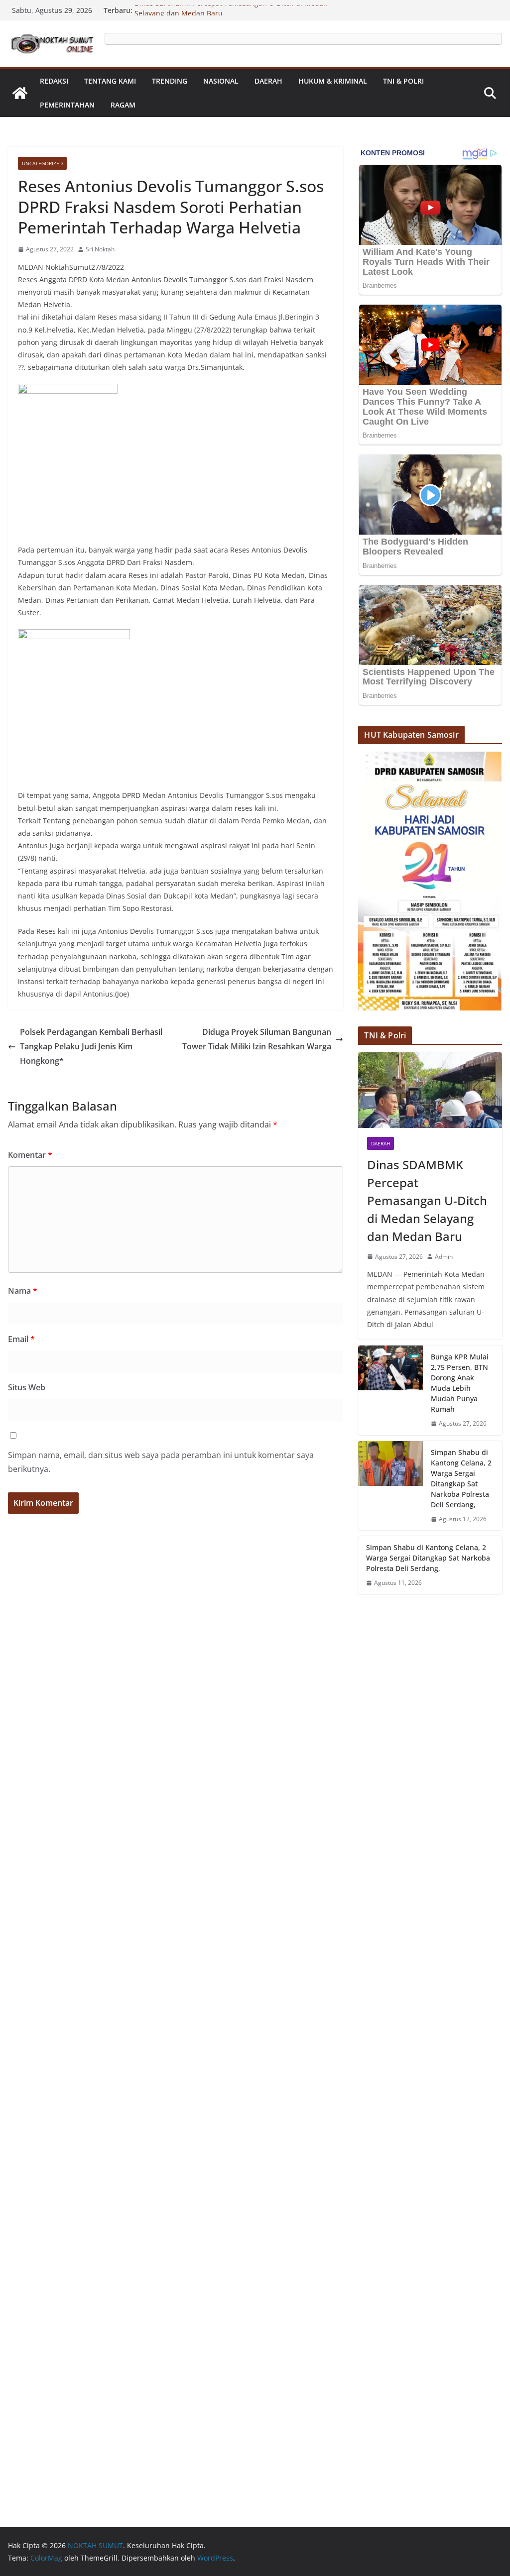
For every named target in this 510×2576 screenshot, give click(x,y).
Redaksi (54, 81)
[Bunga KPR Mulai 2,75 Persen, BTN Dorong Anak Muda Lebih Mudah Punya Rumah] (390, 1390)
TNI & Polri (403, 81)
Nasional (221, 81)
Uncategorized (42, 163)
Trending (170, 81)
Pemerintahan (67, 105)
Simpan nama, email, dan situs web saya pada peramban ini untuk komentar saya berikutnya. (161, 1462)
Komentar (30, 1155)
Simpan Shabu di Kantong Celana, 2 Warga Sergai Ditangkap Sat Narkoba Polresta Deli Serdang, (461, 1478)
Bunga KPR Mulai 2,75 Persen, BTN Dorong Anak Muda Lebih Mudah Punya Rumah (460, 1383)
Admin (444, 1257)
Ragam (123, 105)
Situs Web (27, 1387)
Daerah (268, 81)
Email (21, 1339)
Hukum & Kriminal (333, 81)
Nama (23, 1291)
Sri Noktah (100, 249)
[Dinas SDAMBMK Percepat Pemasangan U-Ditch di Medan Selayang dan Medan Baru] (430, 1090)
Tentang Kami (110, 81)
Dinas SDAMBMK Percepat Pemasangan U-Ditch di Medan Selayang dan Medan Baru (427, 1200)
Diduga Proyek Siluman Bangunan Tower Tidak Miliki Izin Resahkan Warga (257, 1039)
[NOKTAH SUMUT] (20, 93)
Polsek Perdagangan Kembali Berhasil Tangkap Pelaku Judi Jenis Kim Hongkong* (91, 1046)
